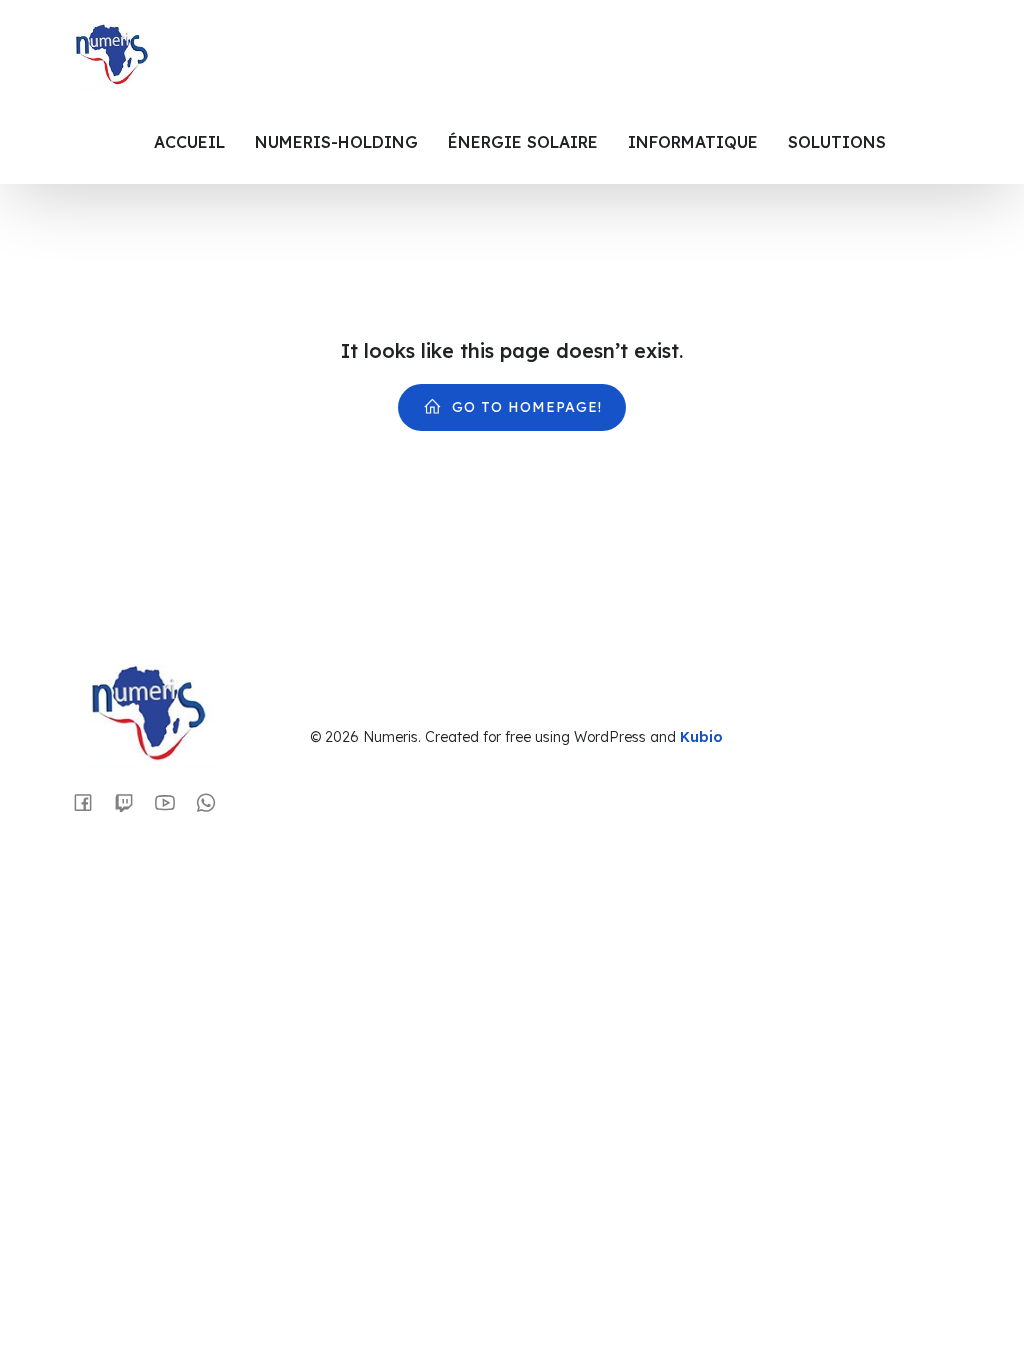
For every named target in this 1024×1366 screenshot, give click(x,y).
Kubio (701, 737)
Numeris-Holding (336, 142)
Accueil (189, 142)
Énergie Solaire (523, 142)
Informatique (693, 142)
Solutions (837, 142)
